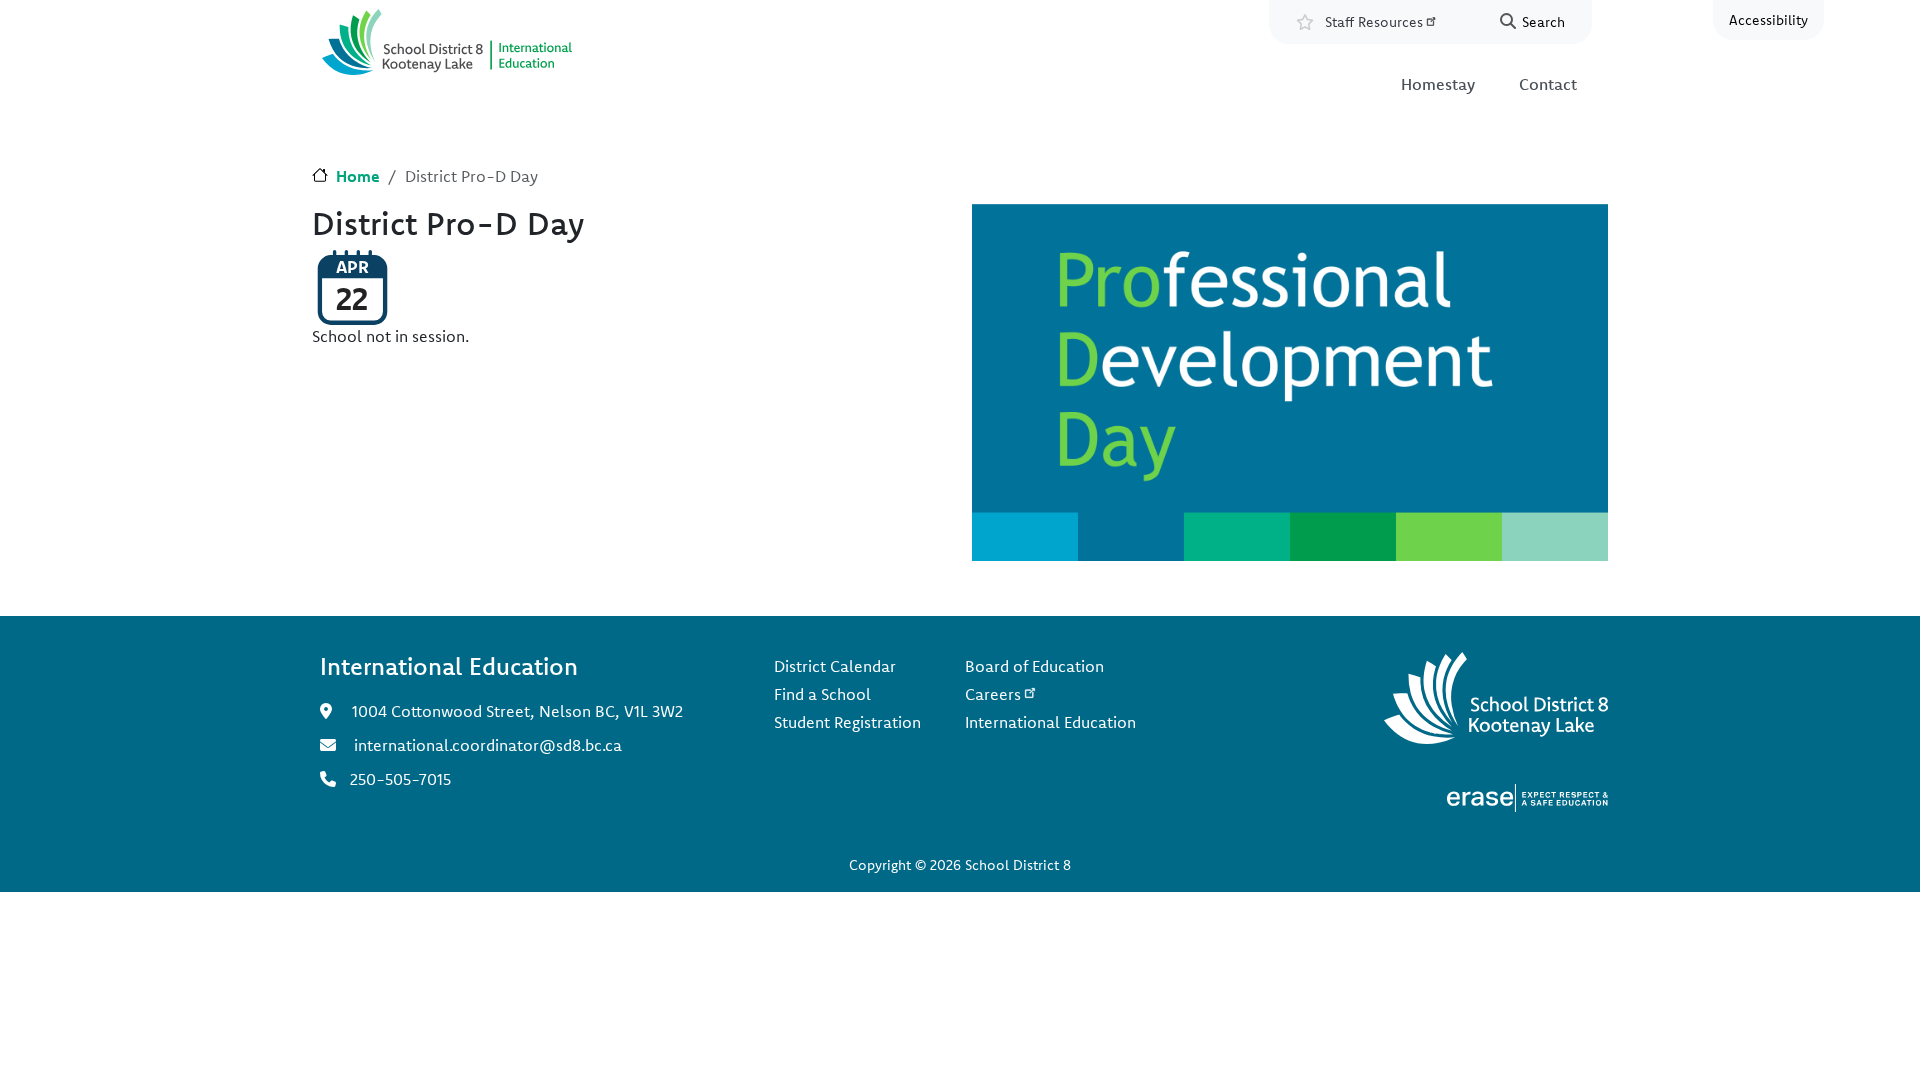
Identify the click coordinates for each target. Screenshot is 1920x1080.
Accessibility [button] (1768, 20)
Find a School (822, 694)
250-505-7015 (400, 779)
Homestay (1438, 84)
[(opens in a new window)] (1527, 796)
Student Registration (847, 722)
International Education (1050, 722)
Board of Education (1034, 666)
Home (358, 176)
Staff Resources (1374, 22)
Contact (1548, 84)
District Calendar (835, 666)
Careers (993, 694)
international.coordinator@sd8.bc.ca (488, 745)
